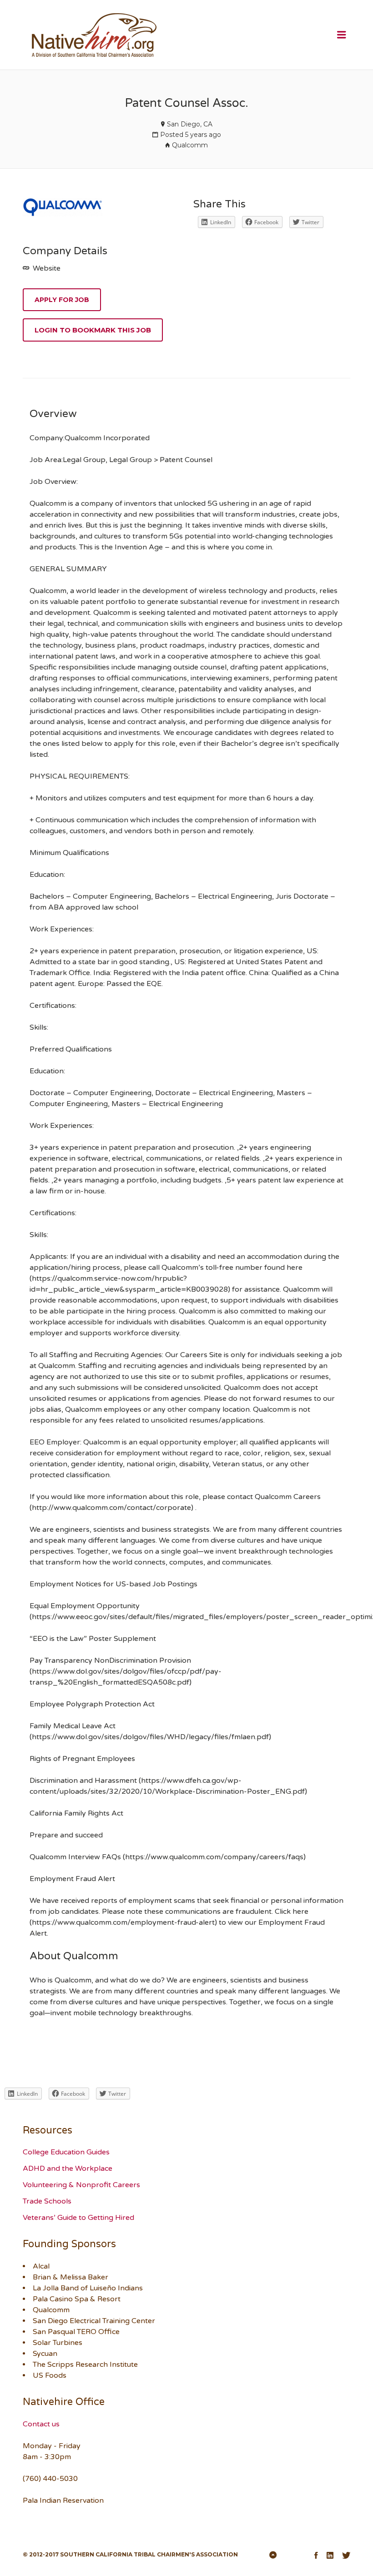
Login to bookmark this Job (93, 330)
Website (46, 268)
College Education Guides (66, 2152)
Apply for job (62, 300)
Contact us (41, 2424)
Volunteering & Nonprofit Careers (81, 2185)
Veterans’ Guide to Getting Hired (78, 2218)
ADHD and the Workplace (68, 2168)
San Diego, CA (190, 124)
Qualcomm (190, 145)
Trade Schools (47, 2201)
